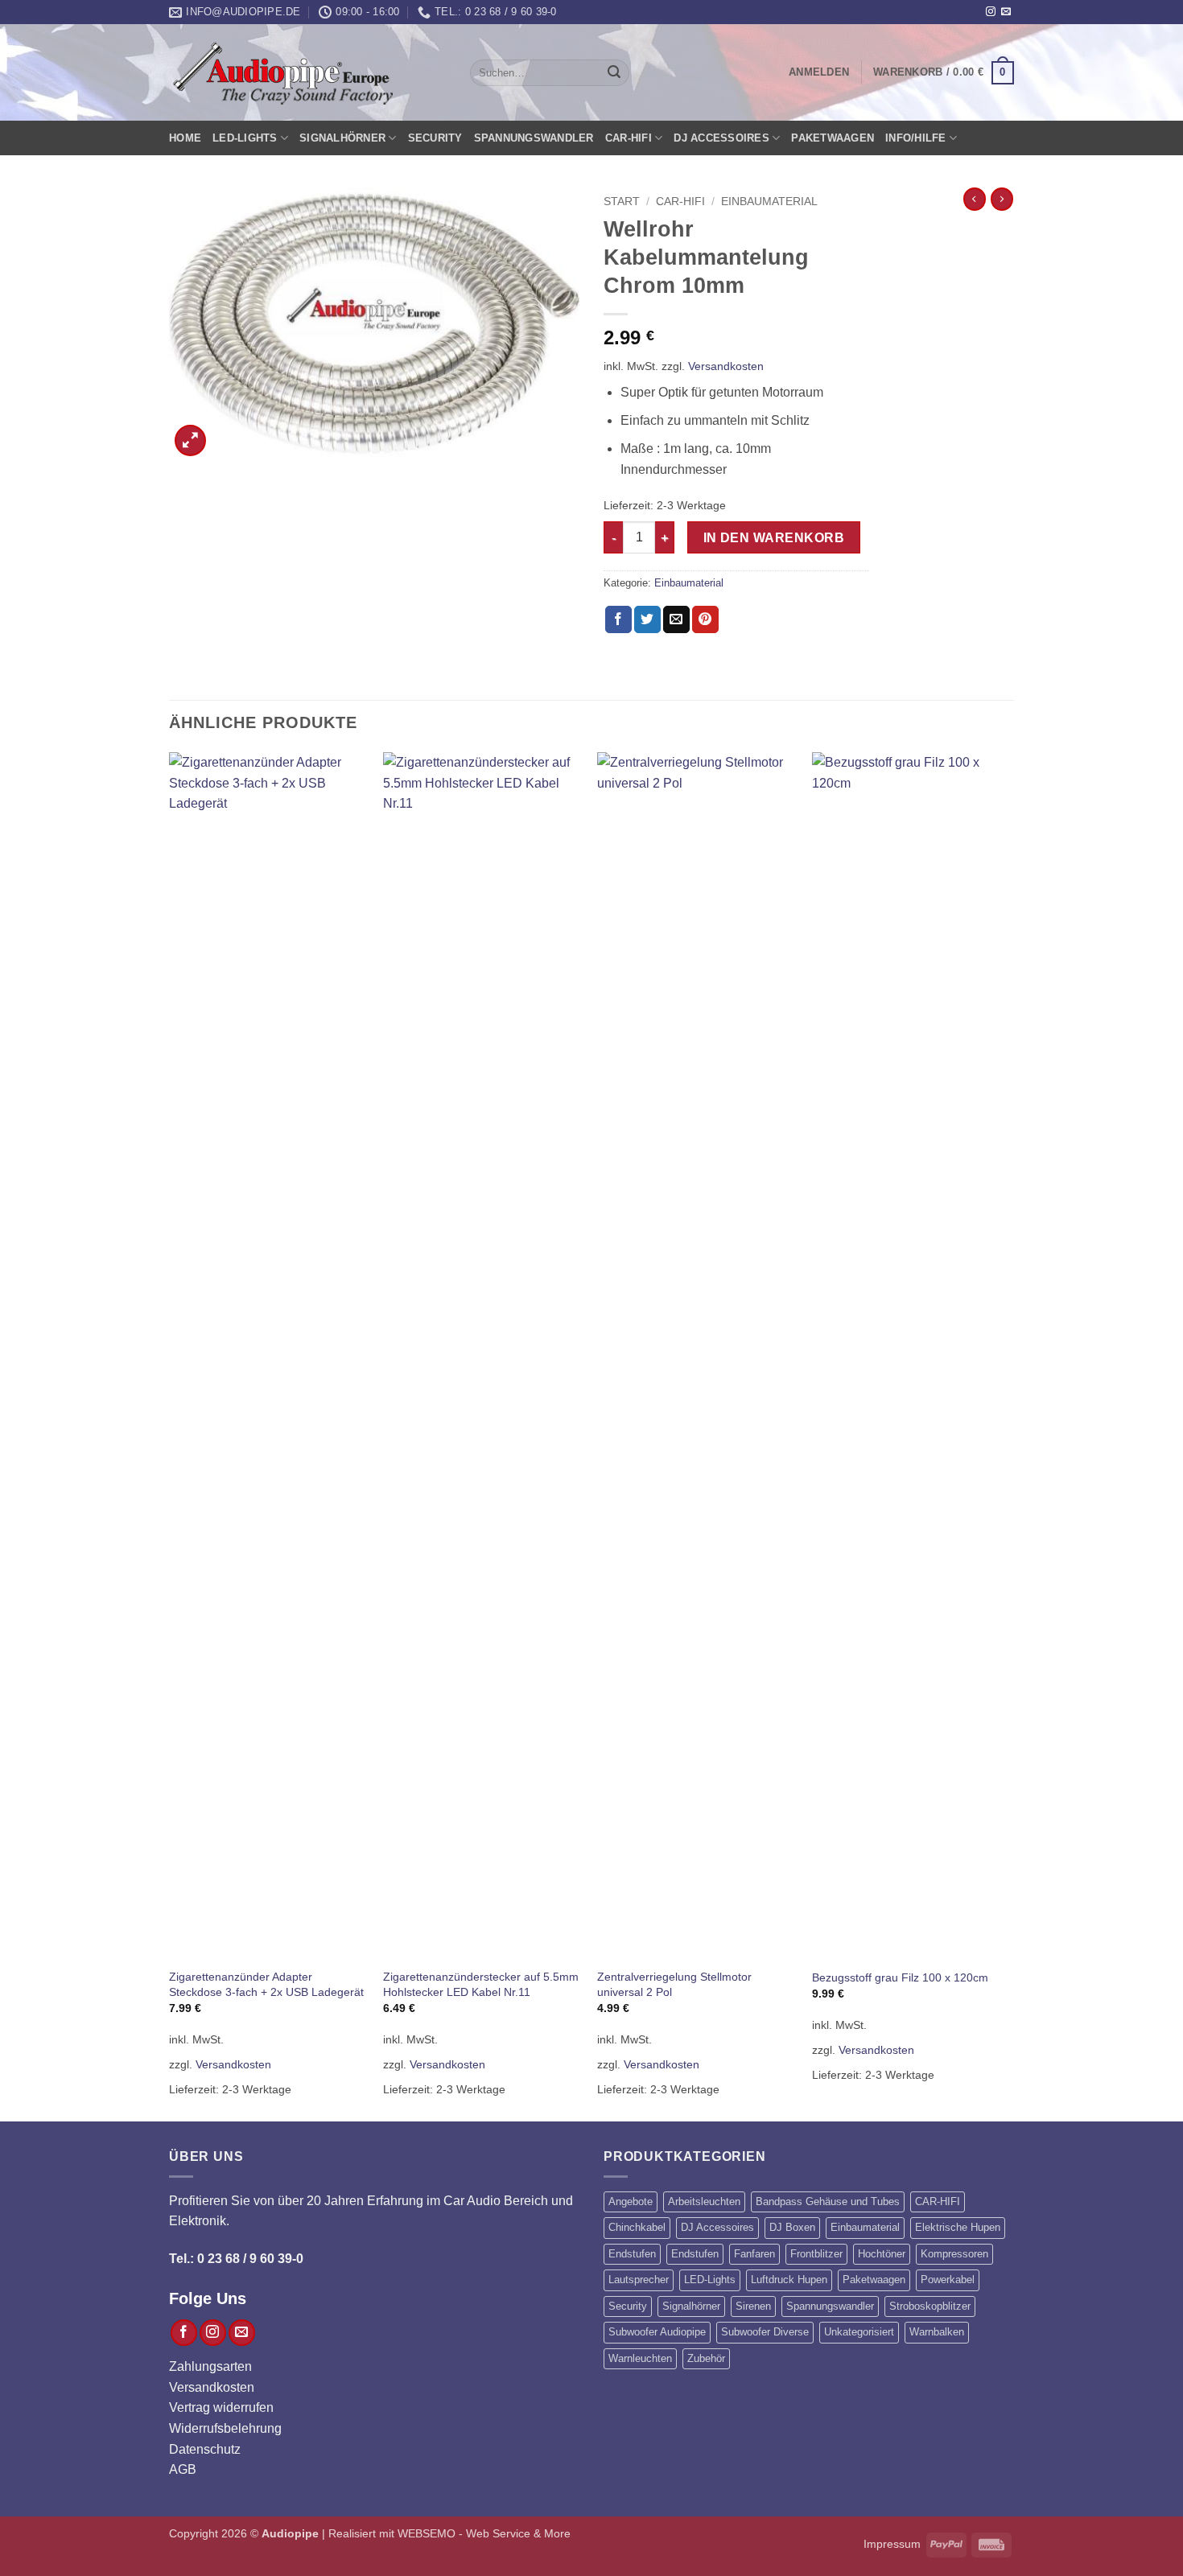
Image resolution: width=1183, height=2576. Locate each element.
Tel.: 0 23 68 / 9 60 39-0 (236, 2259)
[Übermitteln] (614, 73)
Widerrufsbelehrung (225, 2428)
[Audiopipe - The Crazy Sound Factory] (282, 73)
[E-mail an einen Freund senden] (676, 619)
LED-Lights (245, 138)
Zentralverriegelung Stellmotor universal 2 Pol (674, 1984)
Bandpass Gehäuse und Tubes (828, 2202)
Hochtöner (882, 2254)
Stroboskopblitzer (930, 2306)
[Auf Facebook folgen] (184, 2333)
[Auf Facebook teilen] (618, 619)
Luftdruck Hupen (789, 2280)
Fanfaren (754, 2254)
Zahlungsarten (210, 2366)
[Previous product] (1002, 199)
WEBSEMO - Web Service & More (484, 2533)
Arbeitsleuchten (704, 2202)
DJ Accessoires (721, 138)
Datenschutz (205, 2449)
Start (622, 202)
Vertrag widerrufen (221, 2407)
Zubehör (706, 2358)
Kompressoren (954, 2254)
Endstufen (632, 2254)
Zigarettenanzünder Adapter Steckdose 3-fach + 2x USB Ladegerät (266, 1984)
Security (435, 138)
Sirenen (753, 2306)
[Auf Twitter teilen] (647, 619)
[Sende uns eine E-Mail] (1006, 12)
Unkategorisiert (859, 2332)
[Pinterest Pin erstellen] (705, 619)
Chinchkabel (637, 2227)
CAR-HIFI (629, 138)
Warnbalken (937, 2332)
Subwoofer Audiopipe (657, 2332)
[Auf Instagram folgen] (991, 12)
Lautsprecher (639, 2280)
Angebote (631, 2202)
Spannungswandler (534, 138)
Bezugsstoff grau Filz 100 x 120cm (900, 1977)
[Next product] (975, 199)
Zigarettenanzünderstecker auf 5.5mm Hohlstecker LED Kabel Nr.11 (481, 1984)
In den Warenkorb (774, 538)
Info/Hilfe (916, 138)
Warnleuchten (640, 2358)
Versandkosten (726, 366)
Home (185, 138)
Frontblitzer (816, 2254)
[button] (819, 72)
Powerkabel (948, 2280)
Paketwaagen (833, 138)
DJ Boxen (792, 2227)
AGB (183, 2469)
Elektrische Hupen (958, 2227)
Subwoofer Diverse (765, 2332)
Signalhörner (342, 138)
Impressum (892, 2544)
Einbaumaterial (769, 202)
